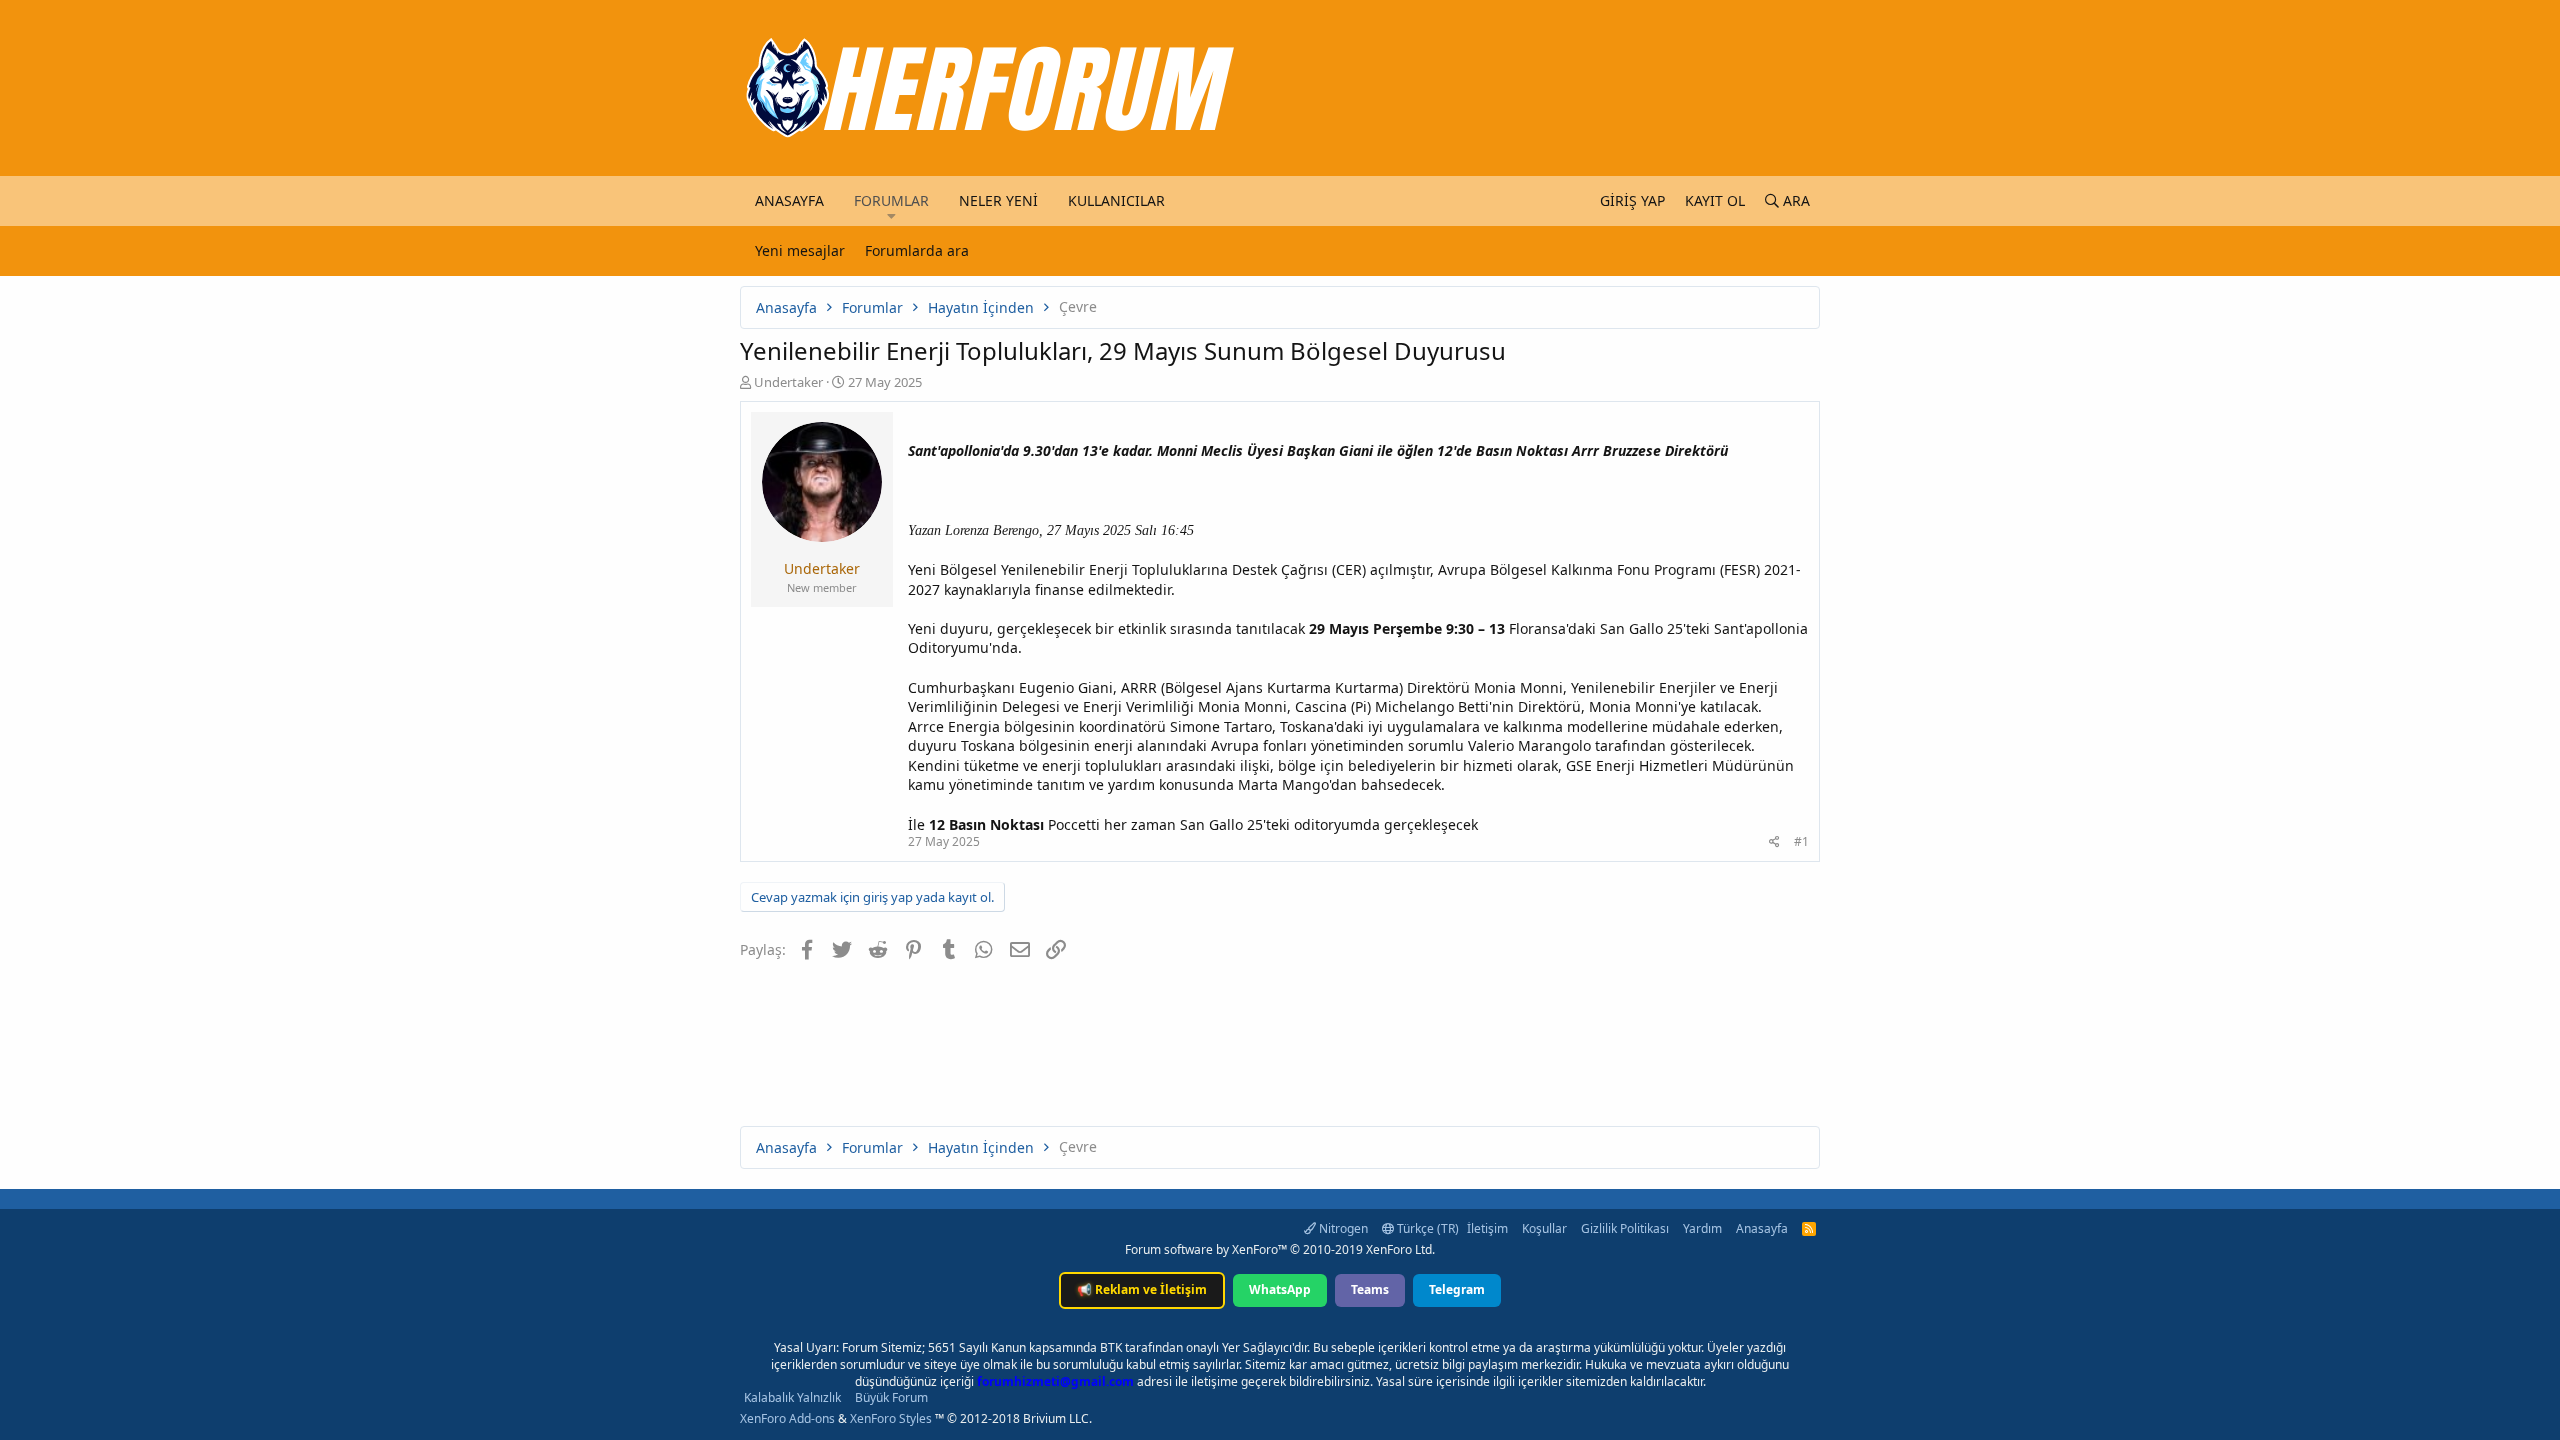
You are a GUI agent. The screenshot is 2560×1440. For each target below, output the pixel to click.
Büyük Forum (891, 1397)
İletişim (1487, 1228)
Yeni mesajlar (800, 250)
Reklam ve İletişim (1142, 1289)
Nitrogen (1342, 1228)
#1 (1801, 841)
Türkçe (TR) (1426, 1228)
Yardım (1702, 1228)
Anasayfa (789, 200)
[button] (891, 216)
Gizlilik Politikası (1625, 1228)
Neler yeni (998, 200)
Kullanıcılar (1116, 200)
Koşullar (1544, 1228)
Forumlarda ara (917, 250)
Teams (1370, 1289)
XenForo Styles (891, 1418)
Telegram (1457, 1289)
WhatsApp (1280, 1289)
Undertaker (788, 382)
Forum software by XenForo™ (1280, 1249)
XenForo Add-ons (787, 1418)
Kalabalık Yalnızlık (792, 1397)
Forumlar (891, 200)
